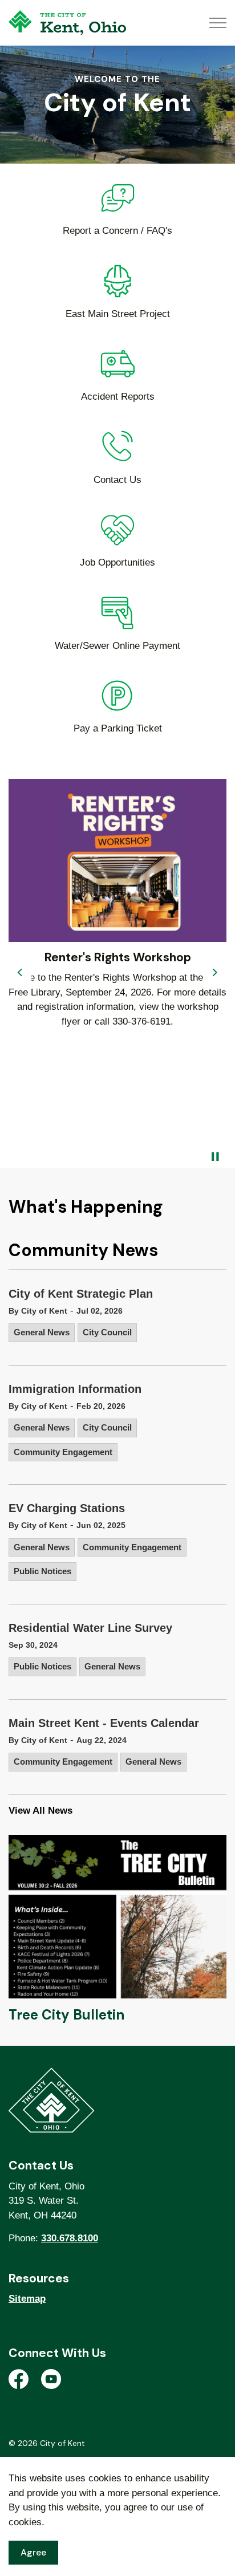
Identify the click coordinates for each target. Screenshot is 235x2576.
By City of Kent (38, 1311)
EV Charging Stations (67, 1508)
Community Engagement (63, 1452)
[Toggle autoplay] (215, 1157)
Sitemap (27, 2299)
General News (42, 1332)
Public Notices (42, 1571)
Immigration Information (75, 1389)
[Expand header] (218, 23)
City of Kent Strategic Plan (81, 1294)
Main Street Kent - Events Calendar (104, 1723)
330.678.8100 (70, 2238)
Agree (33, 2552)
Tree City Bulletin (66, 2015)
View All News (40, 1811)
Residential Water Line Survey (90, 1628)
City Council (107, 1332)
